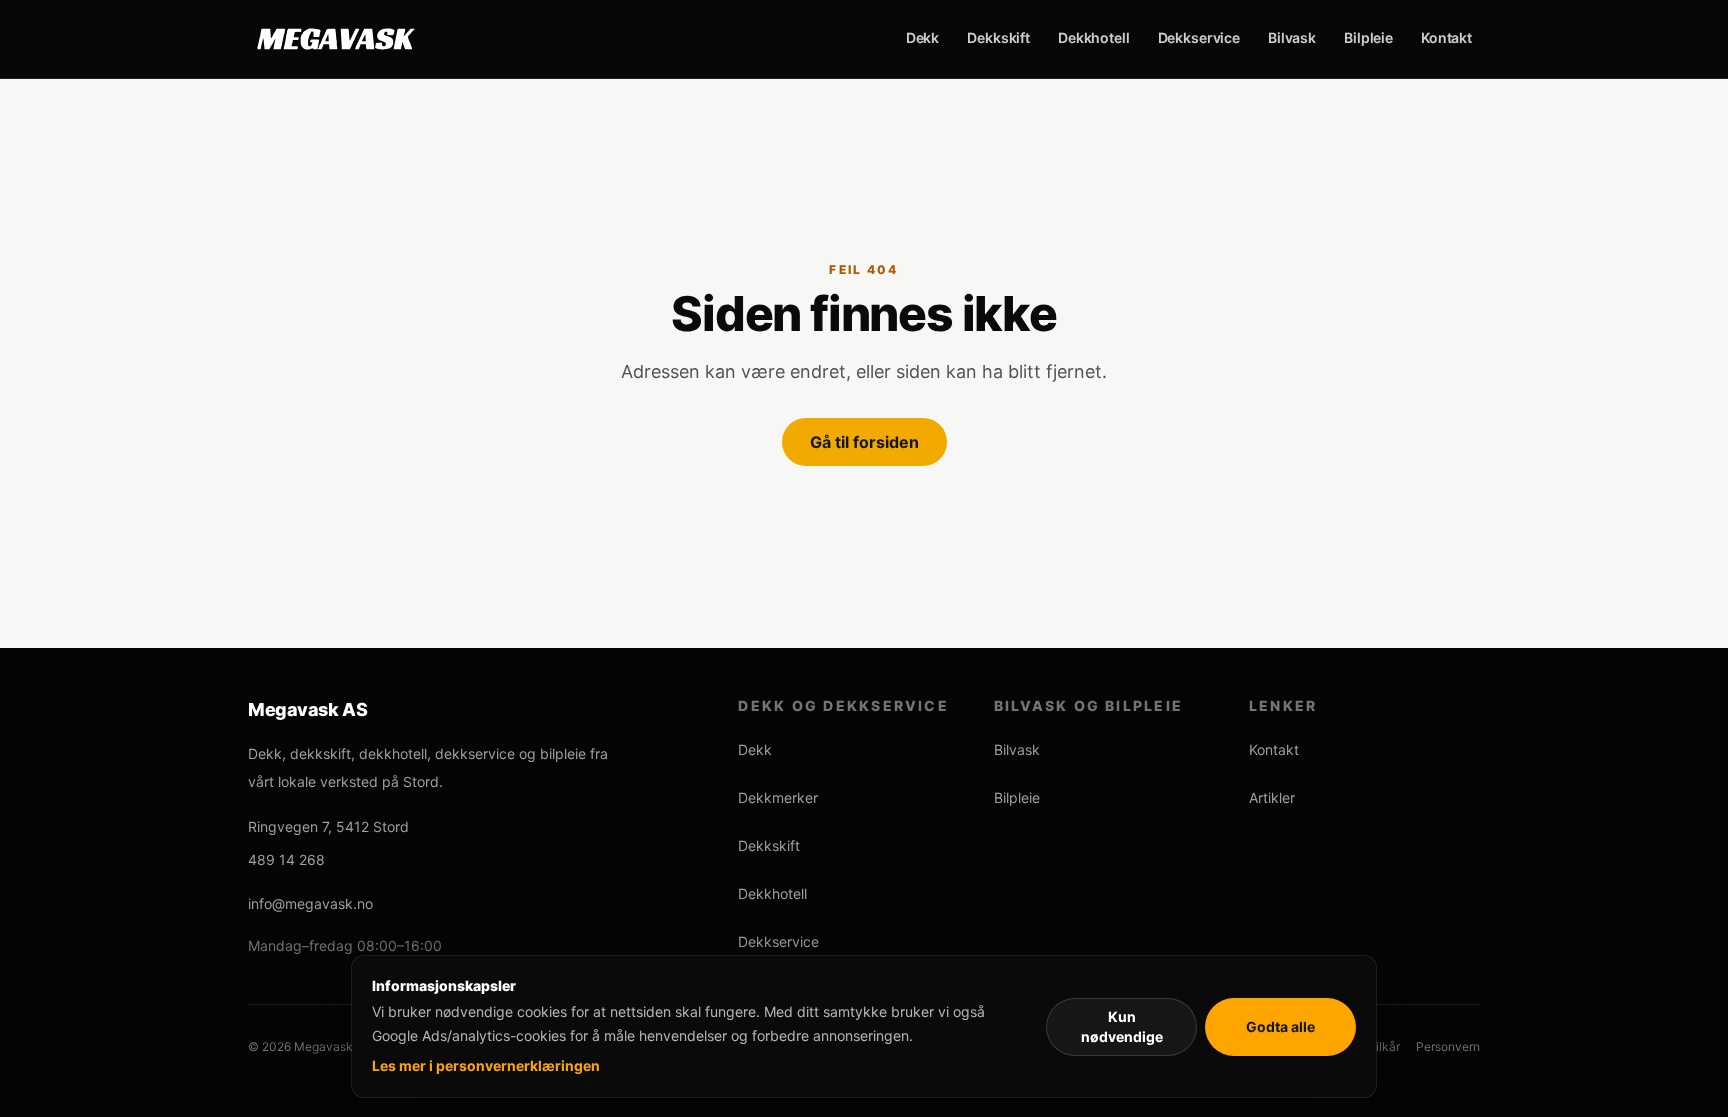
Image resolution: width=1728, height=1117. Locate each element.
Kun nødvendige (1122, 1026)
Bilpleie (1368, 37)
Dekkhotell (1094, 37)
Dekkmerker (778, 797)
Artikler (1272, 797)
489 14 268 (286, 859)
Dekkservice (1199, 37)
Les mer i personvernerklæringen (486, 1065)
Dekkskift (998, 37)
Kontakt (1446, 37)
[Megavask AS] (336, 39)
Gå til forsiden (864, 442)
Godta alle (1280, 1026)
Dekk (922, 37)
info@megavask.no (310, 903)
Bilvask (1292, 37)
